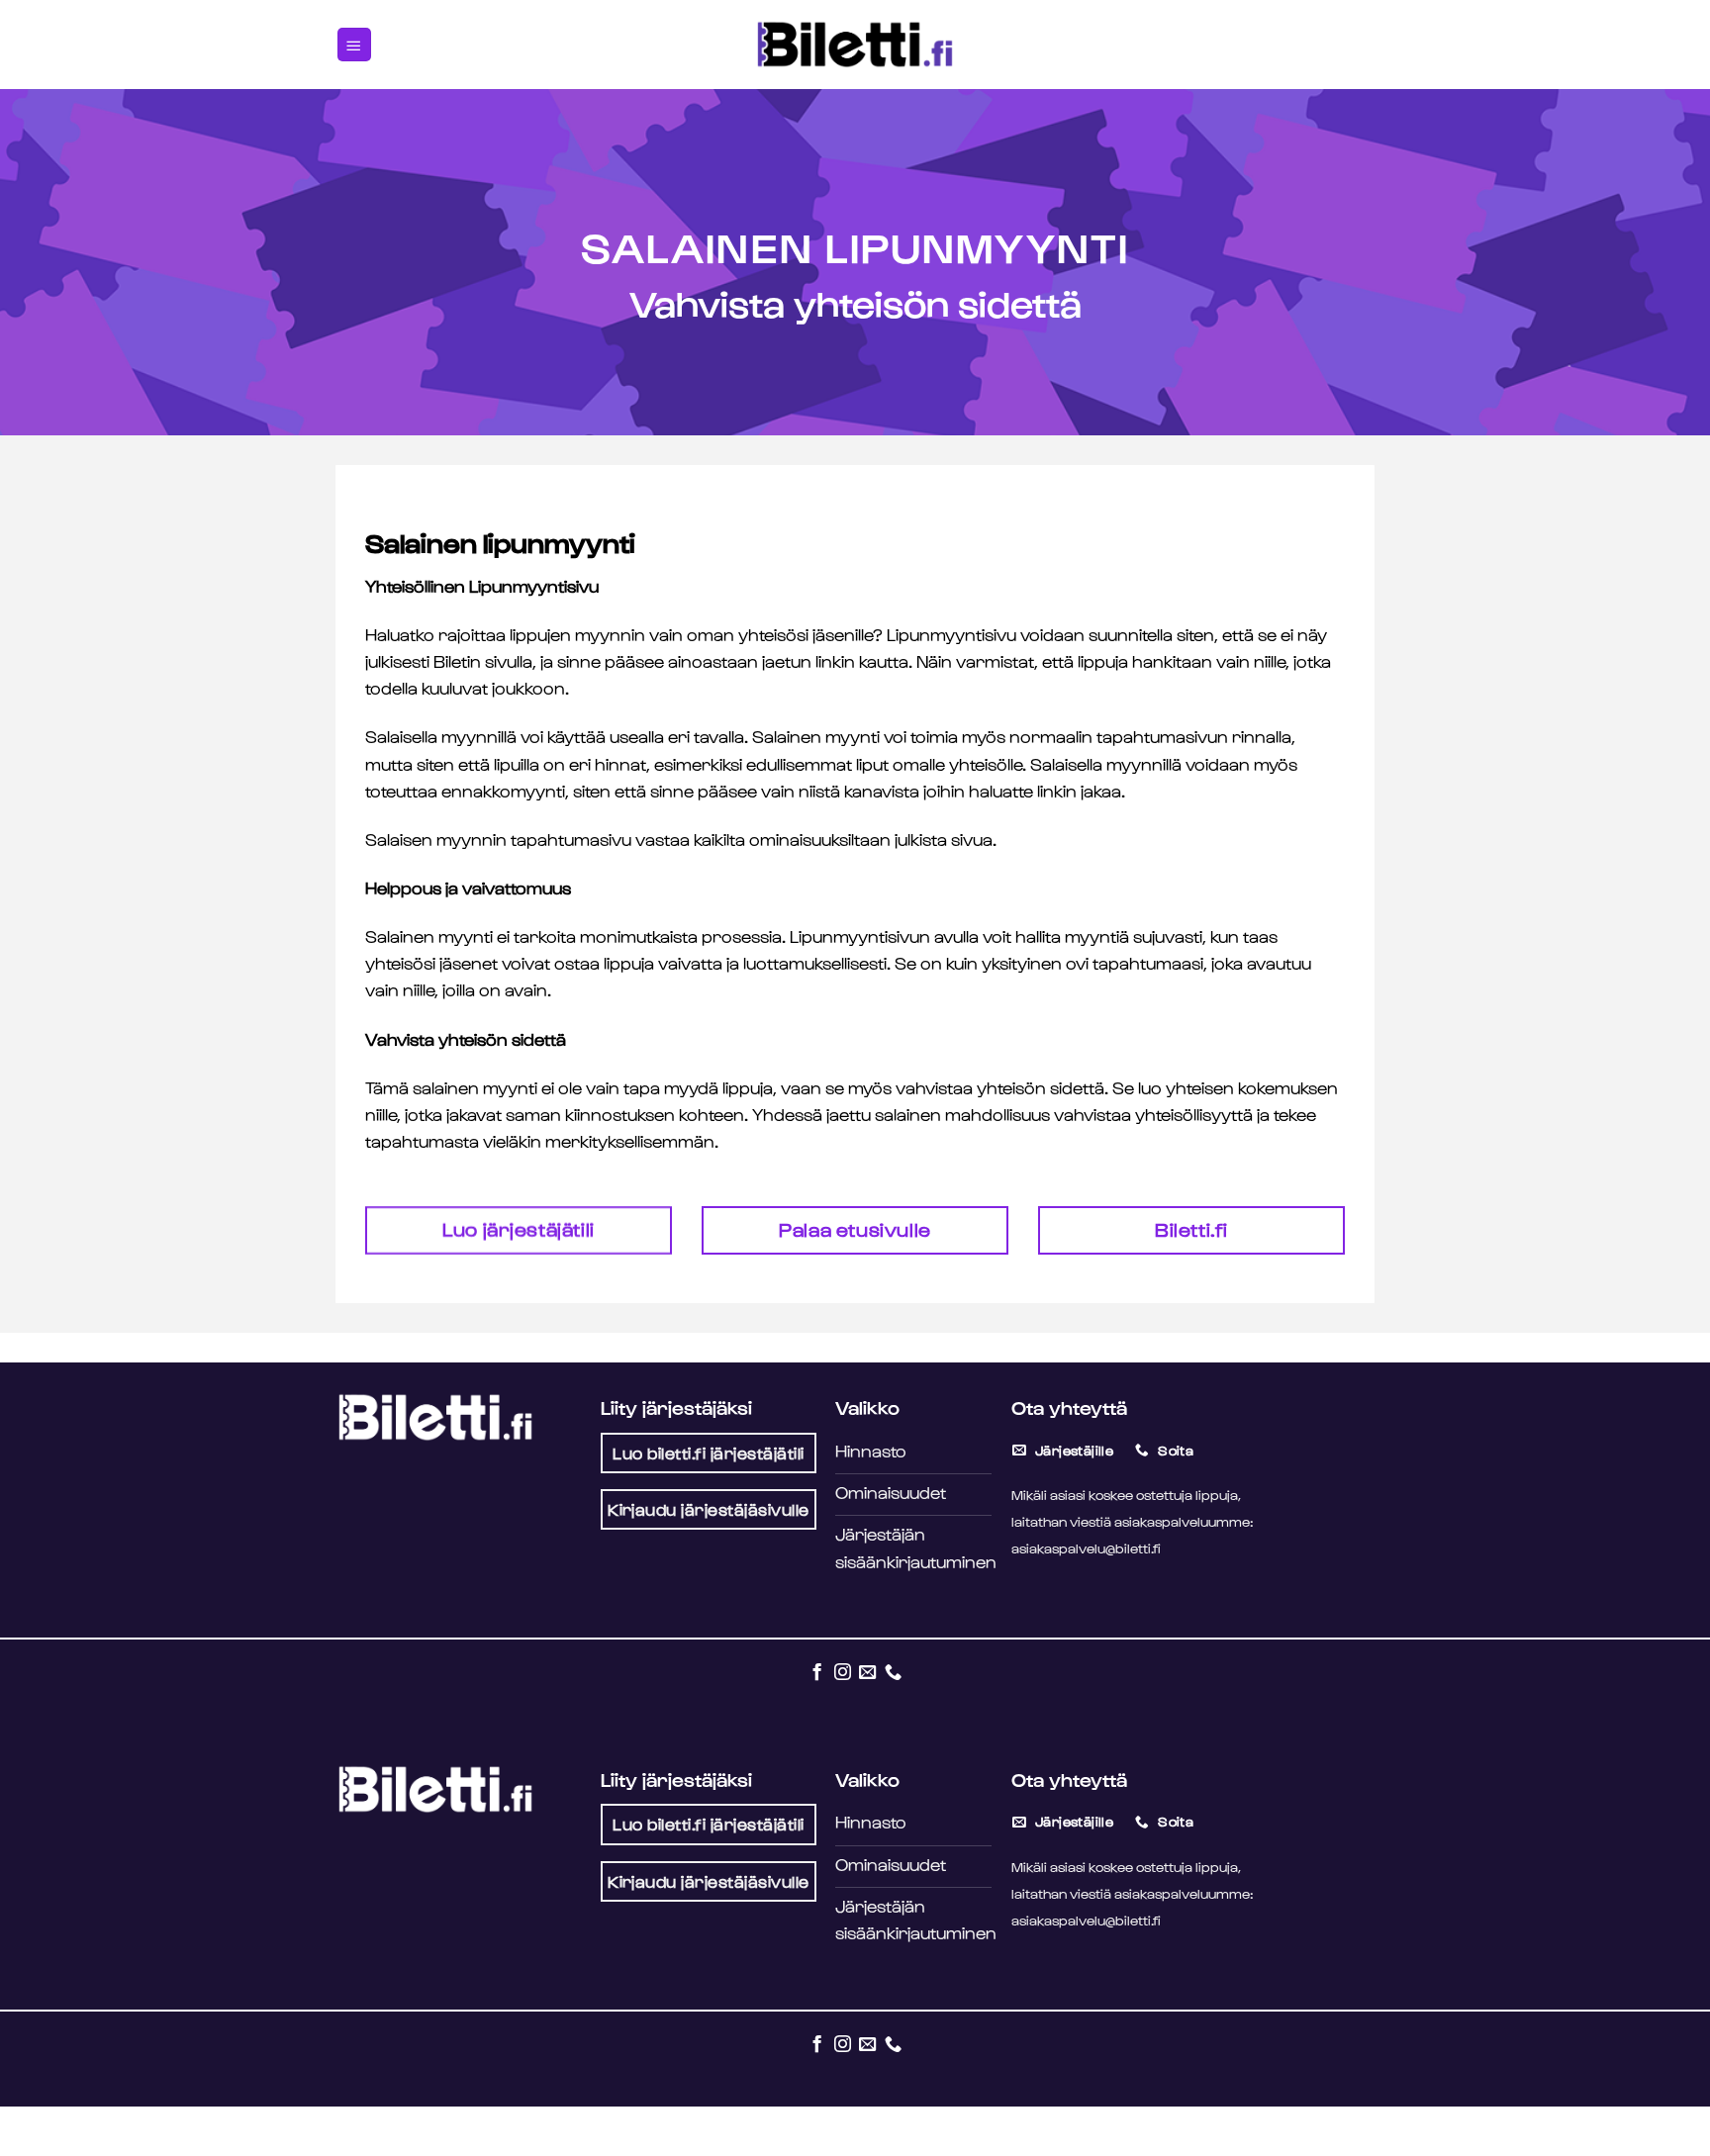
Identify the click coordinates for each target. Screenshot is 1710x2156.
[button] (354, 45)
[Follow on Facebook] (816, 1672)
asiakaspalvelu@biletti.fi (1086, 1547)
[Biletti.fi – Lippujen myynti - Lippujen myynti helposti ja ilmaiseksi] (855, 45)
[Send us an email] (867, 1672)
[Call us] (893, 1672)
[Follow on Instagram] (842, 1672)
